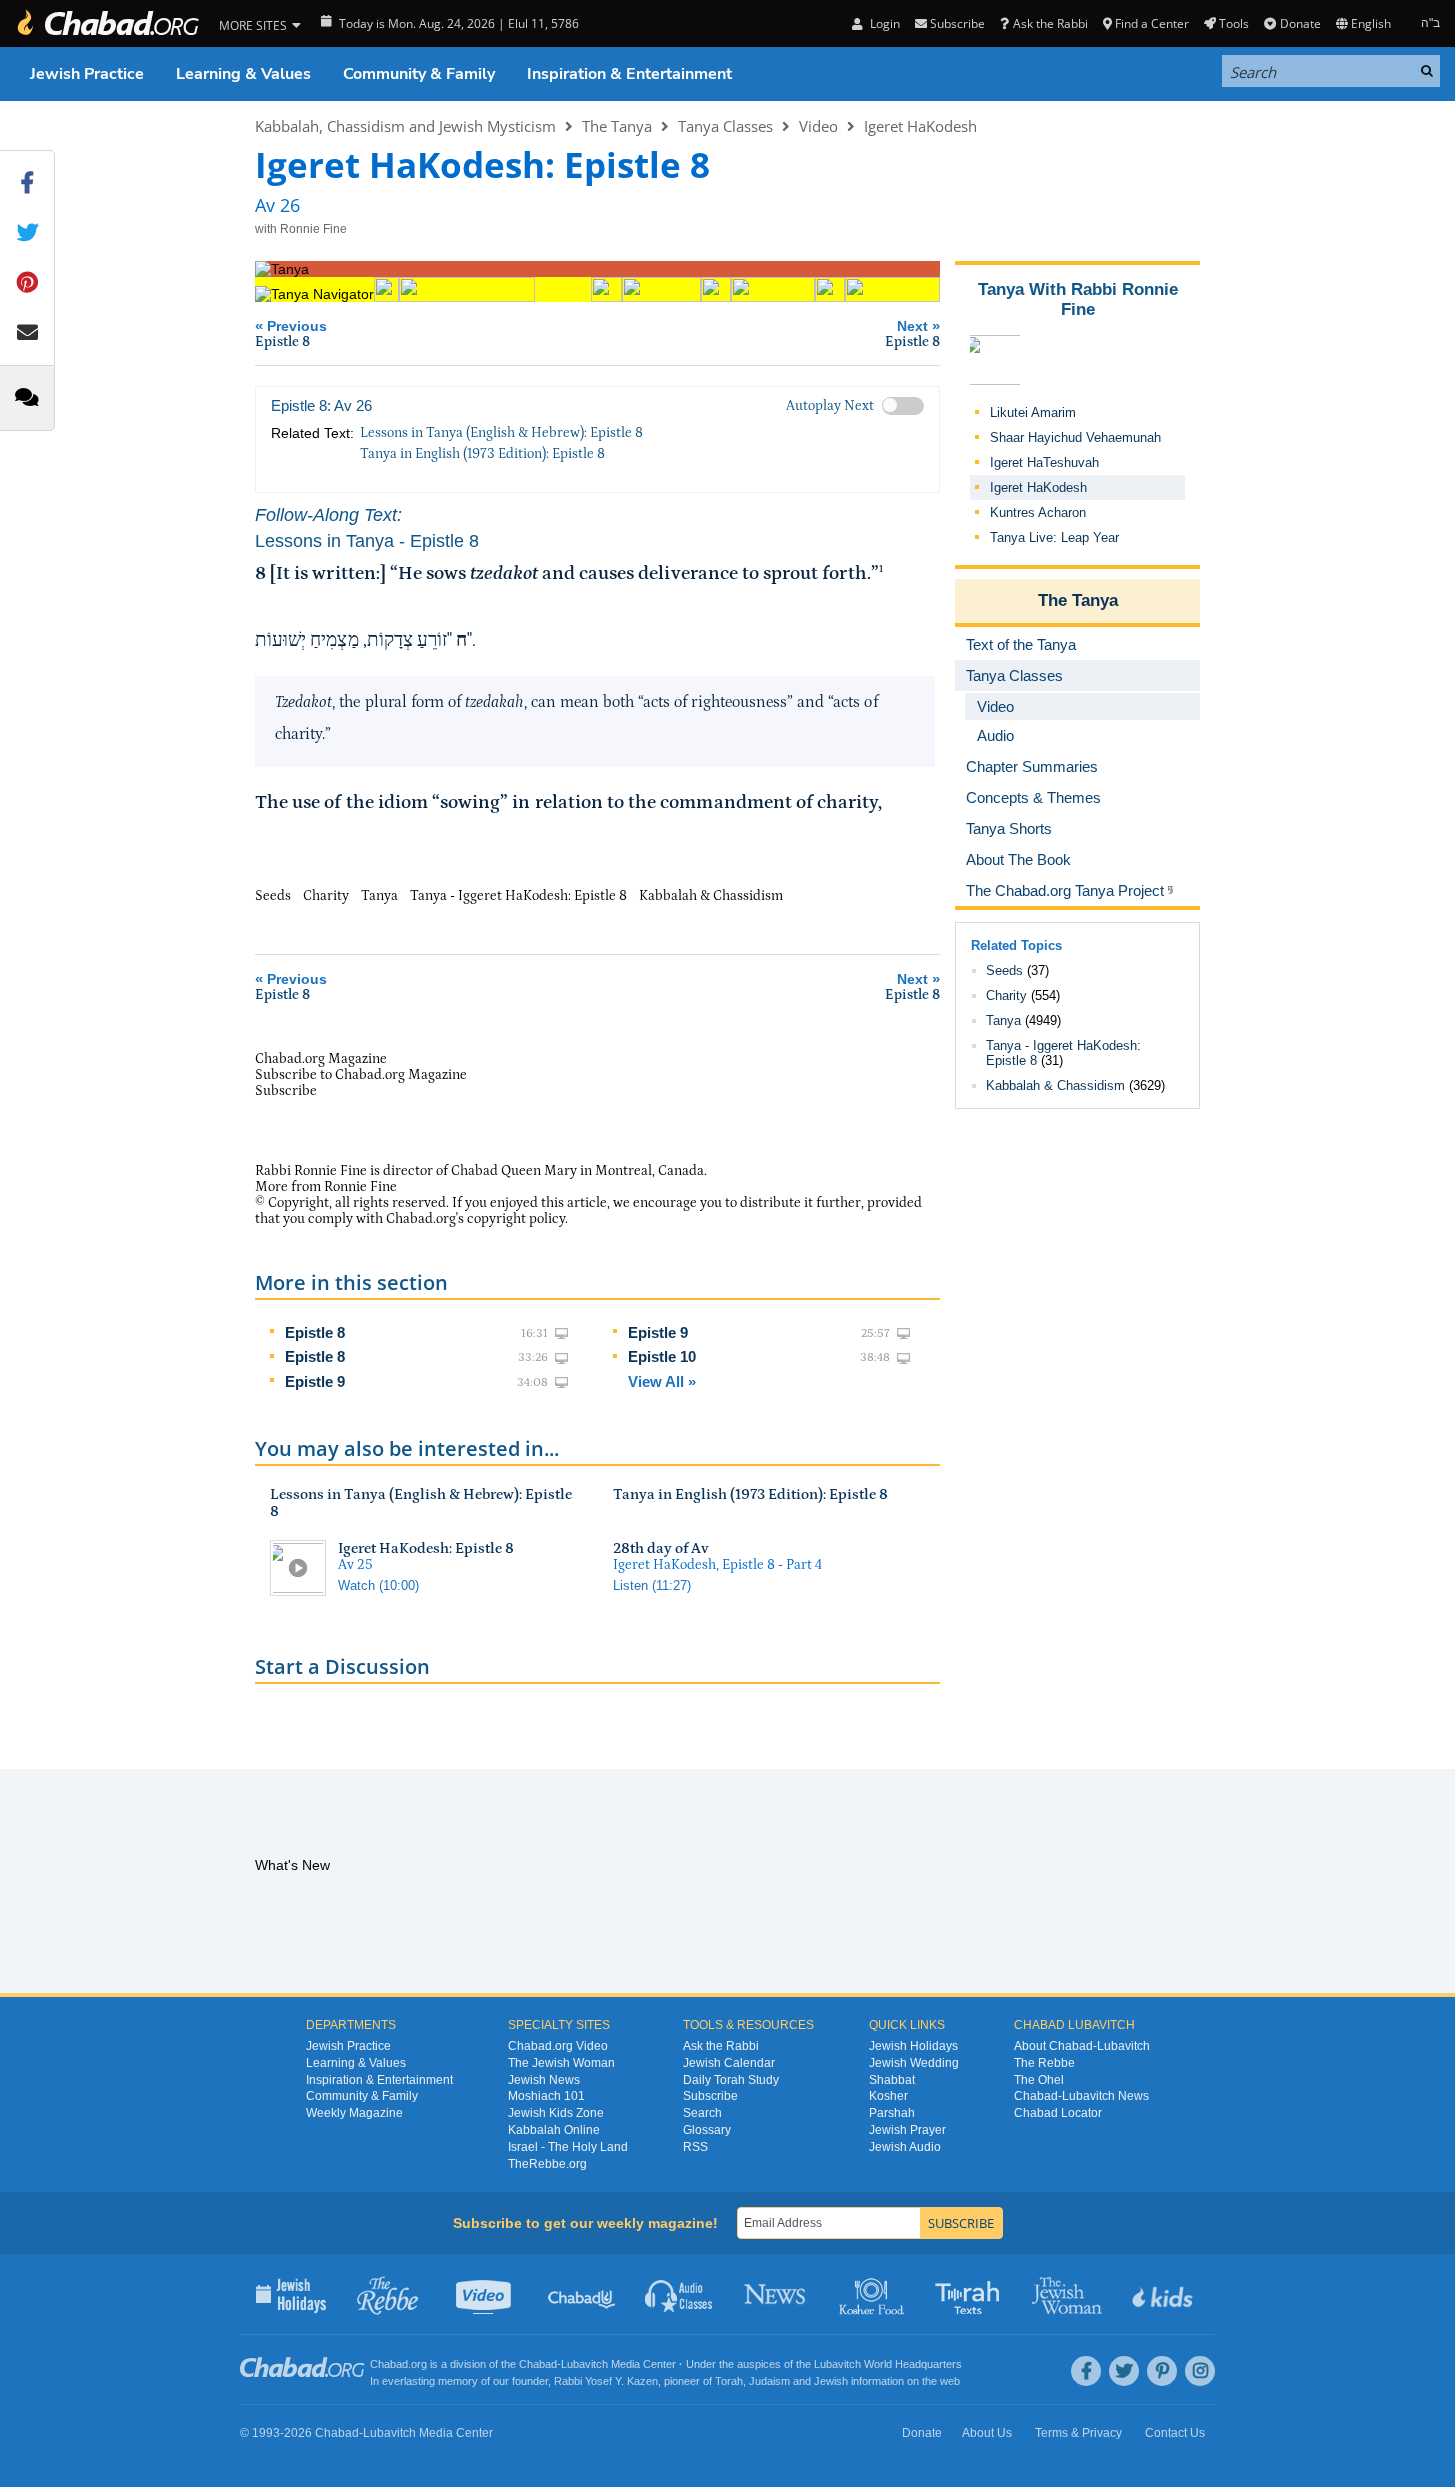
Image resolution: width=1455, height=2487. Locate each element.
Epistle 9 (315, 1381)
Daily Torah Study (731, 2080)
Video (818, 126)
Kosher (888, 2096)
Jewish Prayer (907, 2130)
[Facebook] (1086, 2371)
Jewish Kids (1164, 2294)
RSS (695, 2147)
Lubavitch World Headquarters (888, 2364)
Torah (729, 2381)
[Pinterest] (1162, 2371)
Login (883, 23)
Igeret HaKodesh (920, 126)
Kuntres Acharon (1038, 512)
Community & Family (419, 74)
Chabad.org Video (558, 2046)
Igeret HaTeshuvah (1044, 462)
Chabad (538, 2364)
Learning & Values (243, 74)
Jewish (831, 2381)
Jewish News (544, 2080)
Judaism (769, 2381)
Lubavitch (584, 2364)
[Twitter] (1124, 2371)
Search (702, 2113)
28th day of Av (661, 1548)
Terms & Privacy (1078, 2433)
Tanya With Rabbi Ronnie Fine (1078, 299)
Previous (291, 333)
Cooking (873, 2294)
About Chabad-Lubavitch (1082, 2046)
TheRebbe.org (547, 2164)
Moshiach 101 (546, 2096)
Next (912, 333)
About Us (987, 2433)
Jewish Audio (905, 2147)
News (776, 2294)
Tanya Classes (725, 126)
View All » (662, 1381)
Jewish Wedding (914, 2063)
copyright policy (516, 1219)
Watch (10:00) (378, 1585)
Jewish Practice (87, 74)
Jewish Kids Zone (556, 2113)
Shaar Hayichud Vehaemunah (1075, 437)
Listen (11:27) (652, 1585)
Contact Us (1175, 2433)
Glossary (707, 2130)
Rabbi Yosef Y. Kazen (606, 2381)
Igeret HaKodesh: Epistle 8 (426, 1548)
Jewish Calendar (729, 2063)
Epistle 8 (315, 1332)
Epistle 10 (662, 1356)
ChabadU (582, 2294)
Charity (1006, 995)
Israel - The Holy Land (568, 2147)
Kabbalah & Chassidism (1055, 1085)
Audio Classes (679, 2294)
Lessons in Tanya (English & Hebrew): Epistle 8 (501, 433)
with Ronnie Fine (301, 229)
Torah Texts (970, 2294)
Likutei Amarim (1033, 412)
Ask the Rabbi (1050, 23)
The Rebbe (1044, 2063)
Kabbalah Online (554, 2130)
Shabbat (892, 2080)
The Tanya (617, 126)
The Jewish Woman (561, 2063)
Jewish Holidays (913, 2046)
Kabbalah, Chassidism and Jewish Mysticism (405, 126)
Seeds (1004, 970)
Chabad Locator (1058, 2113)
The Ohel (1039, 2080)
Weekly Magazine (354, 2113)
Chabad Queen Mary (514, 1171)
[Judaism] (107, 23)
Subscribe (710, 2096)
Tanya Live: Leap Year (1054, 537)
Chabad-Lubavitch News (1081, 2096)
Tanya (1003, 1020)
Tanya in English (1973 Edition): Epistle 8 (482, 454)
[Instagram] (1200, 2371)
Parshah (892, 2113)
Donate (1300, 23)
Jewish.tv (485, 2294)
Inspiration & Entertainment (629, 74)
